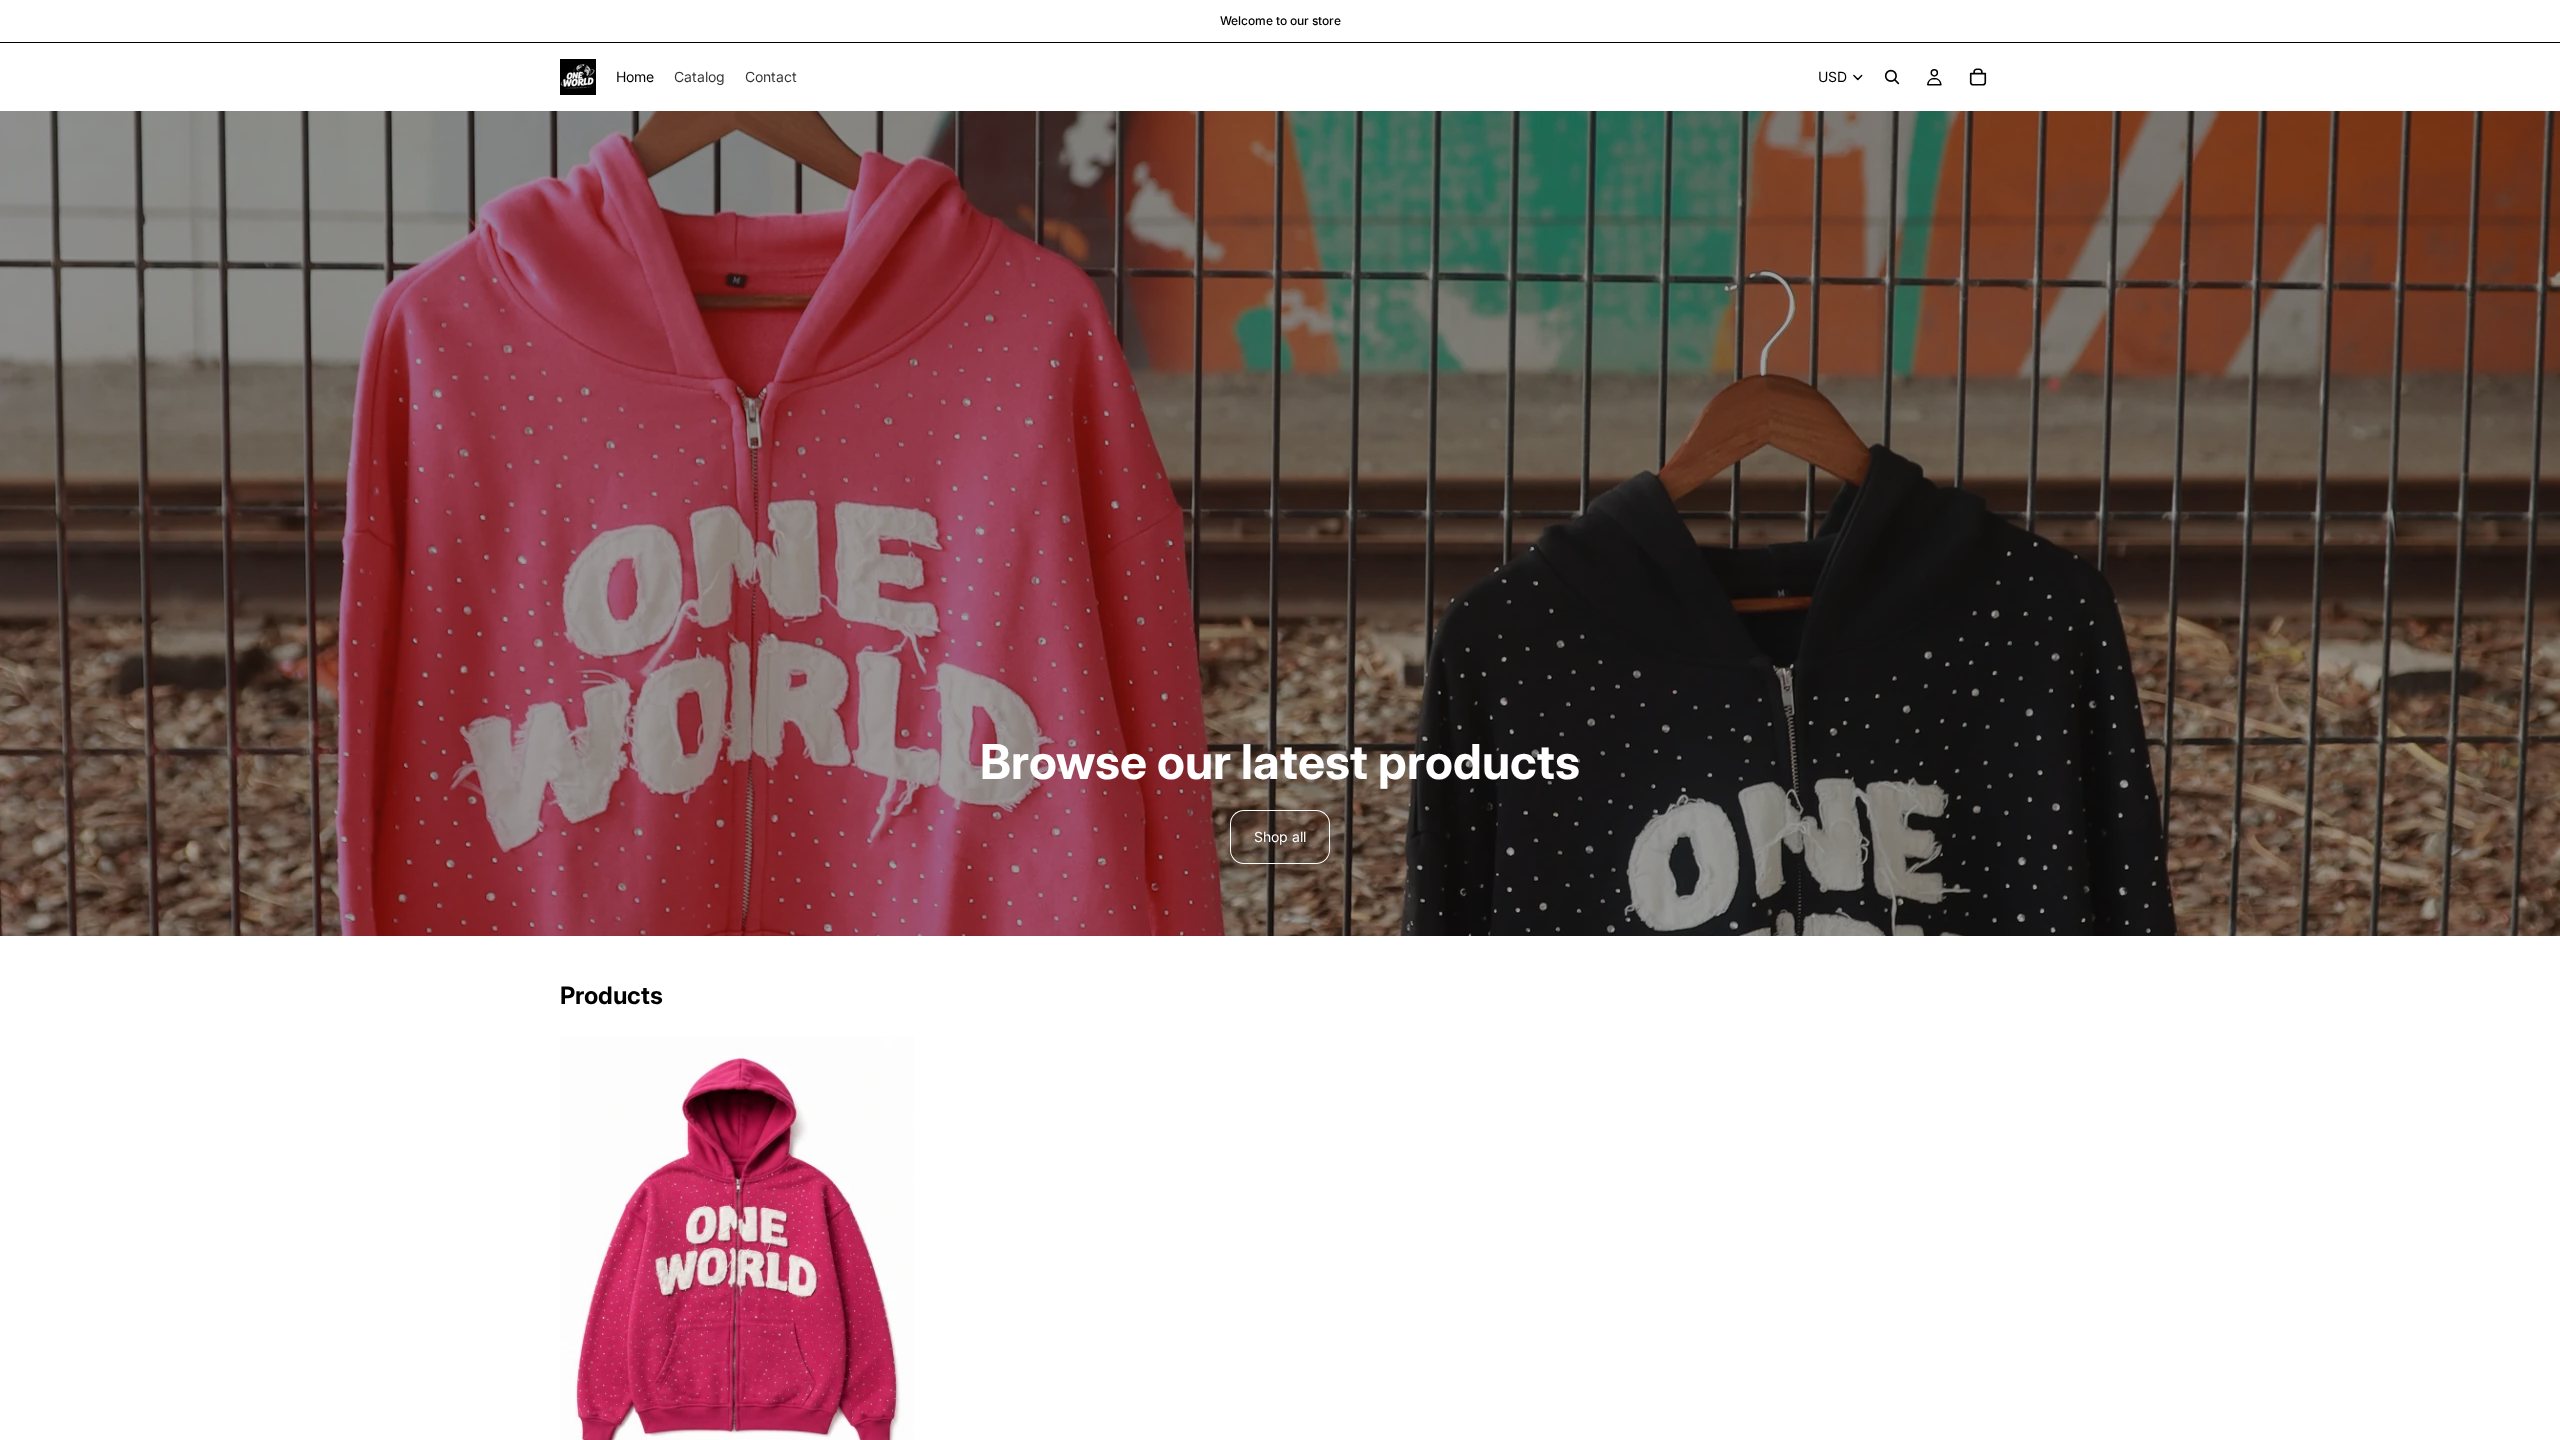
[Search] (1892, 77)
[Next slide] (884, 1249)
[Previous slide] (590, 1249)
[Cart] (1978, 77)
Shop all (1280, 836)
